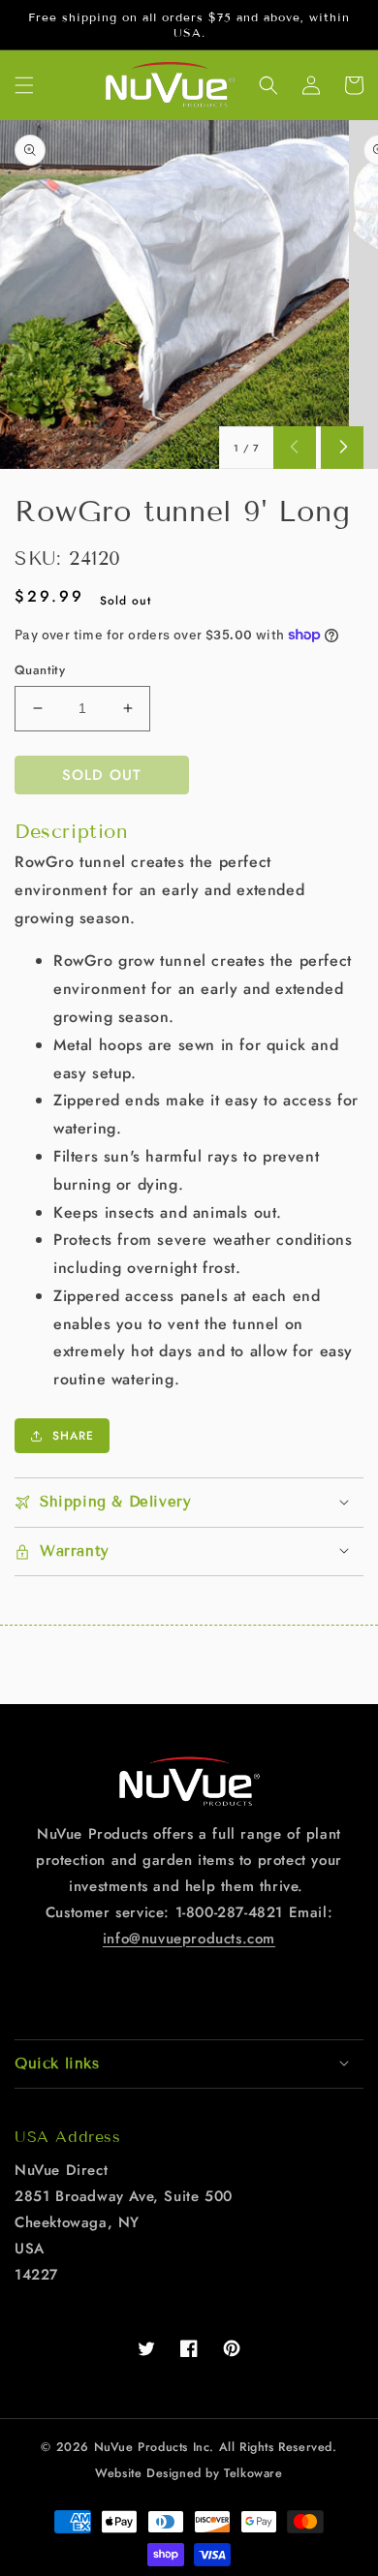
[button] (24, 85)
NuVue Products (141, 2447)
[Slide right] (342, 448)
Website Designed (148, 2473)
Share (73, 1436)
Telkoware (253, 2473)
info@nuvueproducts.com (189, 1939)
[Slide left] (295, 448)
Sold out (102, 775)
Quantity (40, 670)
